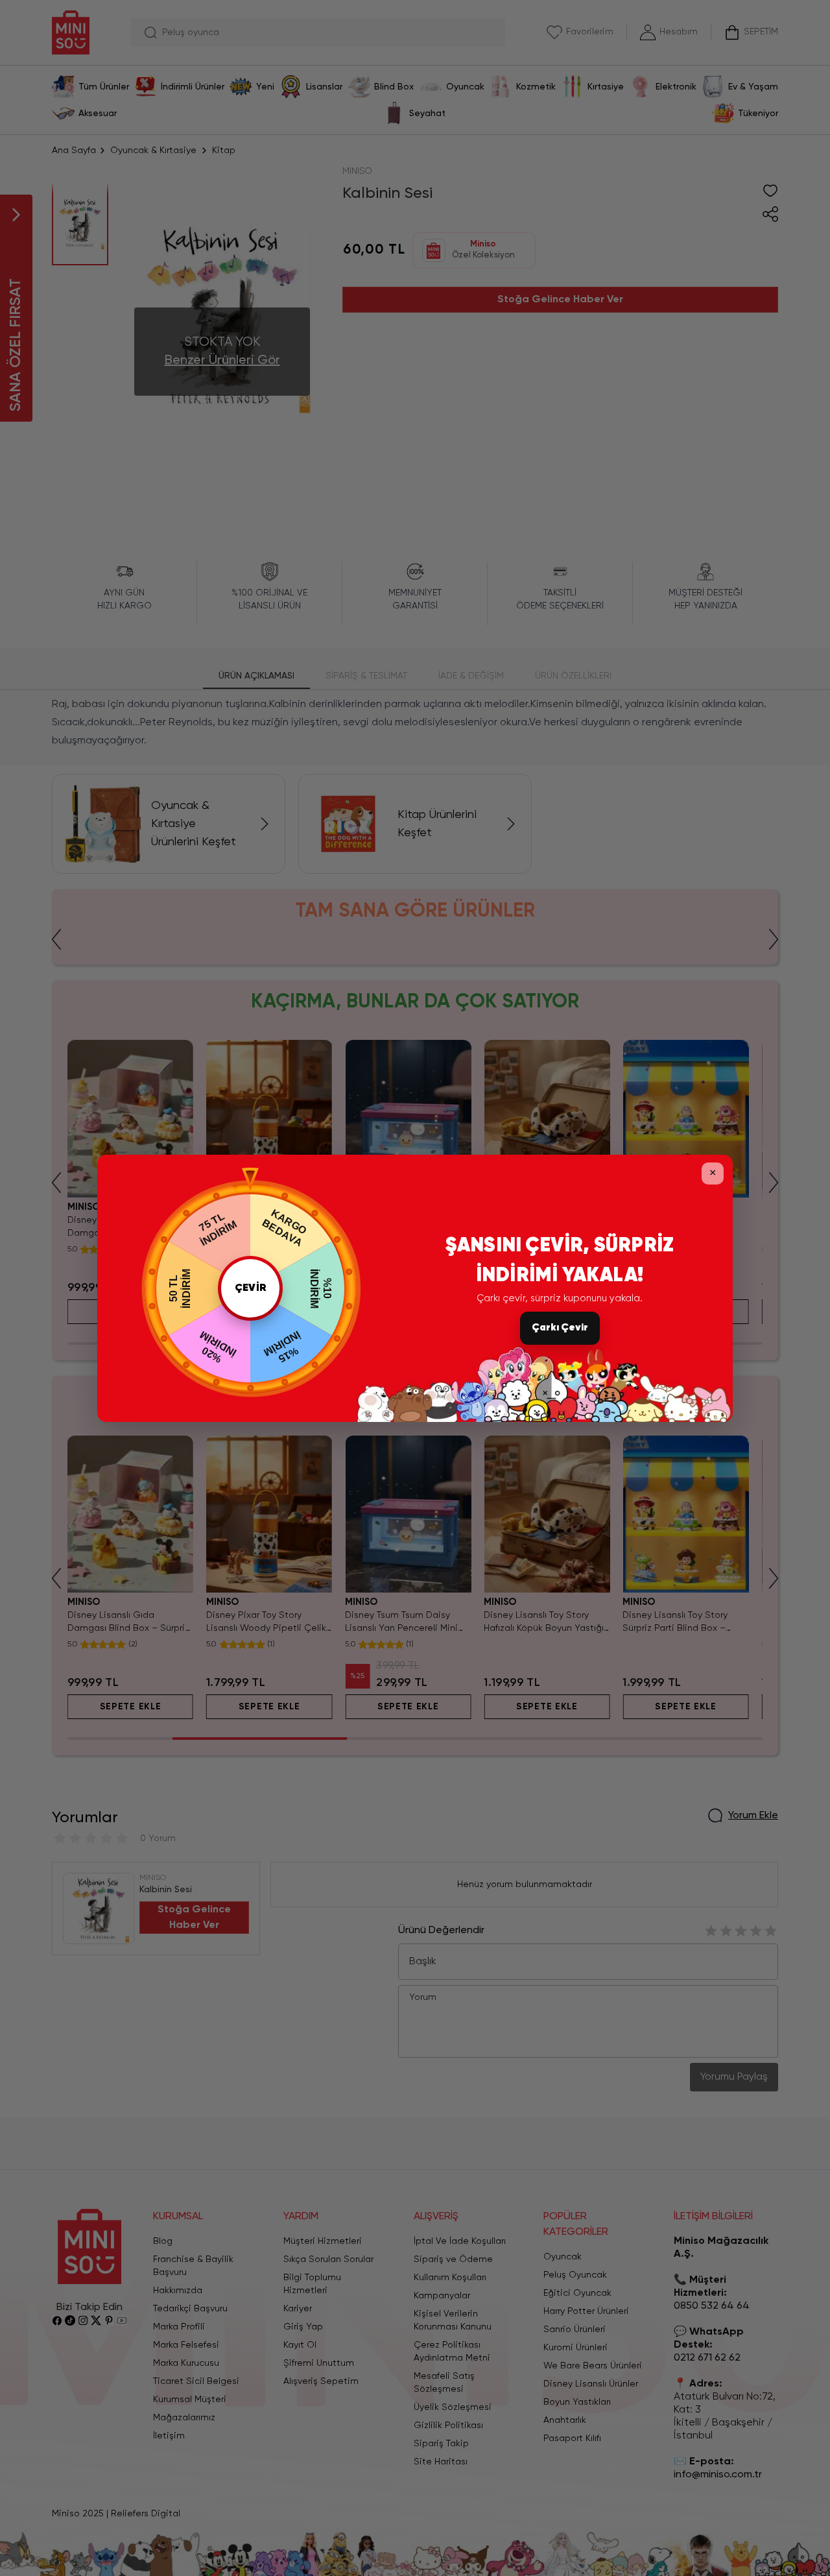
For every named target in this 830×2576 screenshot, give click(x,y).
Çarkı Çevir (560, 1328)
